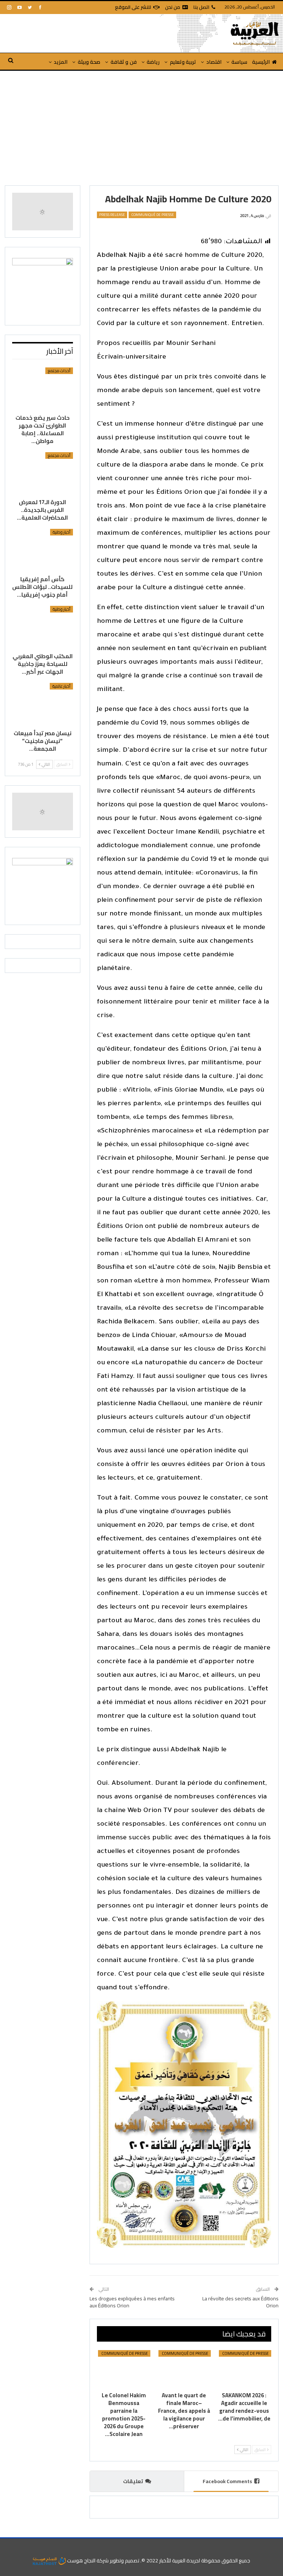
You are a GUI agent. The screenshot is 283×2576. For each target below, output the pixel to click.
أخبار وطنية (62, 532)
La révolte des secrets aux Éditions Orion (240, 2302)
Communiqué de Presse (152, 215)
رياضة (153, 62)
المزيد (61, 62)
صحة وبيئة (89, 62)
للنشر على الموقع (133, 7)
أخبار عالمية (61, 686)
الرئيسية (261, 62)
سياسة (239, 62)
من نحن (173, 7)
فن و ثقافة (124, 62)
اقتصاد (214, 62)
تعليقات (133, 2481)
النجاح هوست (81, 2561)
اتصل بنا (201, 7)
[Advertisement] (141, 126)
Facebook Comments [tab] (227, 2481)
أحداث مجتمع (59, 371)
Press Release (112, 215)
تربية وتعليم (183, 62)
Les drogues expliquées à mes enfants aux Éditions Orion (132, 2302)
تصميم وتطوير (125, 2561)
